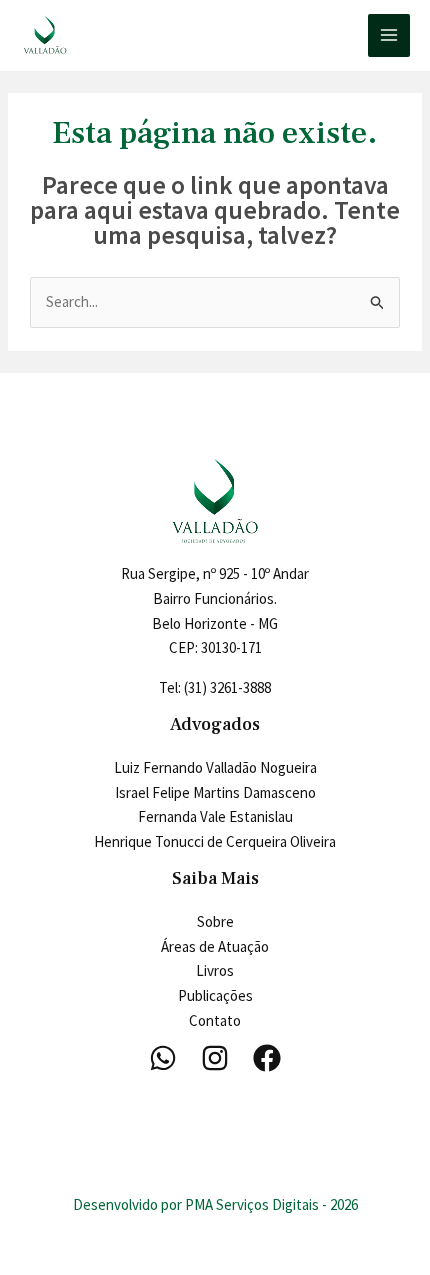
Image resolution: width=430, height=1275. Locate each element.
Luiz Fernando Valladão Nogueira (215, 767)
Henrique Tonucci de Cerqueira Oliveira (215, 841)
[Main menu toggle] (389, 35)
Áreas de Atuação (215, 946)
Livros (215, 970)
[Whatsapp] (163, 1058)
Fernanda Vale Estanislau (215, 816)
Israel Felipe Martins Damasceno (215, 792)
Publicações (215, 995)
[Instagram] (215, 1058)
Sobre (215, 921)
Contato (215, 1020)
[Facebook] (267, 1058)
